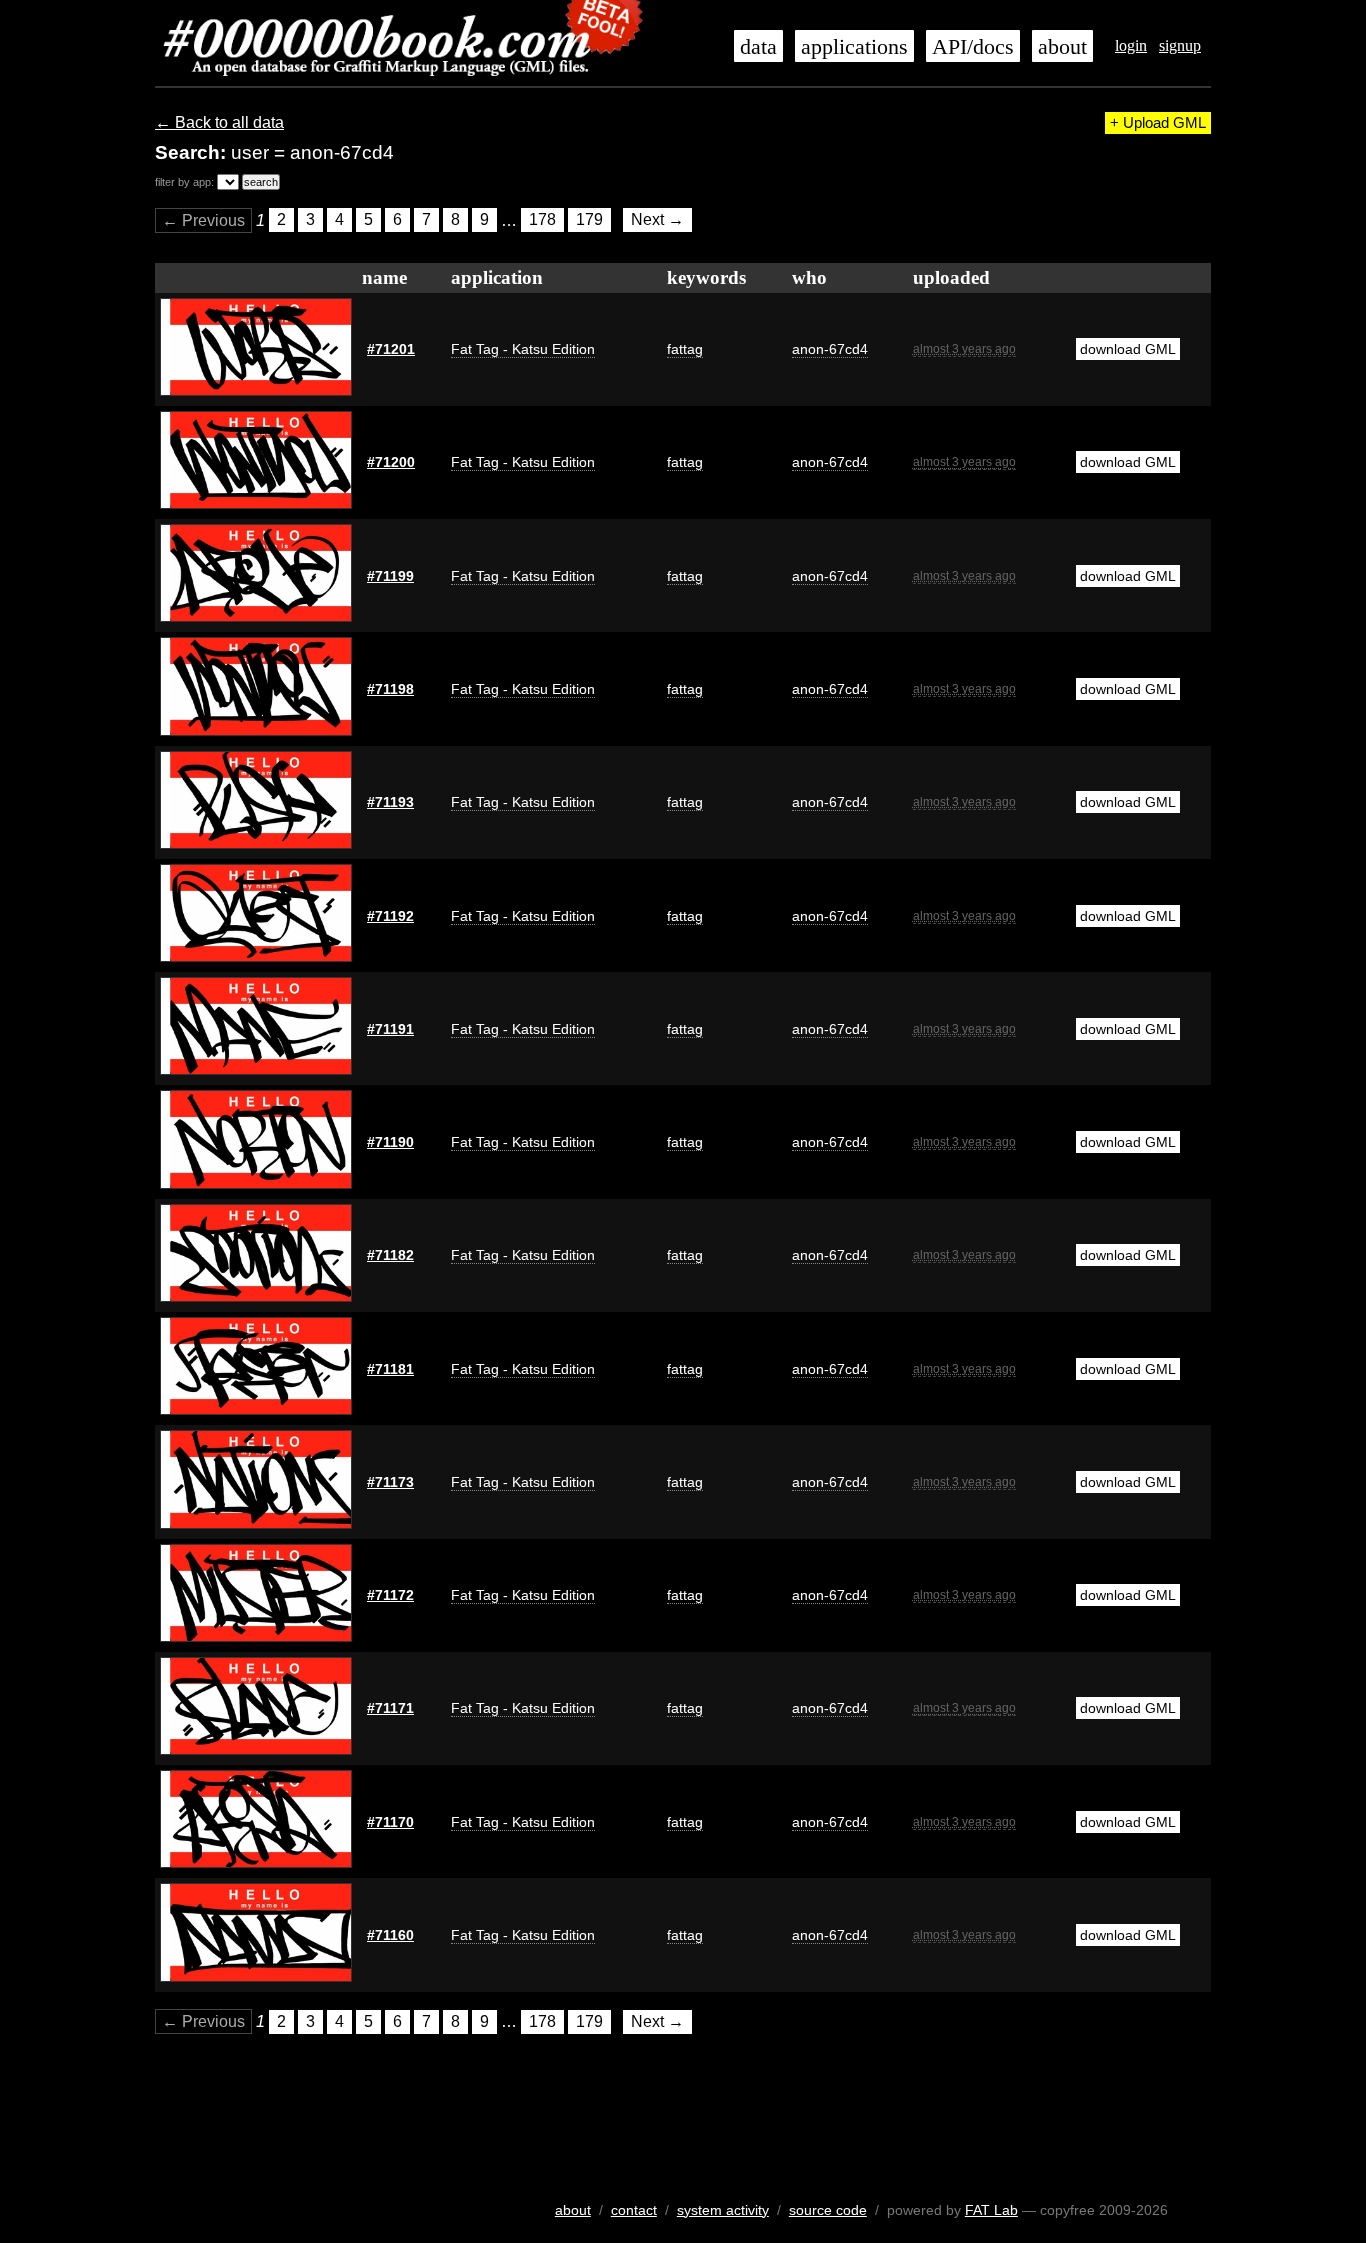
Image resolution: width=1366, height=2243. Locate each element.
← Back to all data (219, 122)
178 (542, 220)
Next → (657, 220)
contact (634, 2210)
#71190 (390, 1142)
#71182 (390, 1255)
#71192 (390, 916)
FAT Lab (991, 2210)
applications (854, 47)
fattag (685, 349)
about (1062, 47)
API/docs (973, 47)
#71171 (390, 1708)
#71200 (391, 462)
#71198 (390, 689)
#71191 (390, 1029)
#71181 (390, 1369)
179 (589, 220)
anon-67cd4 (830, 349)
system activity (723, 2210)
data (758, 47)
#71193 (390, 802)
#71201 (391, 349)
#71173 (390, 1482)
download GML (1128, 349)
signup (1180, 45)
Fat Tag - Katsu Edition (523, 349)
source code (828, 2210)
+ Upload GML (1158, 123)
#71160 (390, 1935)
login (1131, 45)
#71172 (390, 1595)
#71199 (390, 576)
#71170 (390, 1822)
